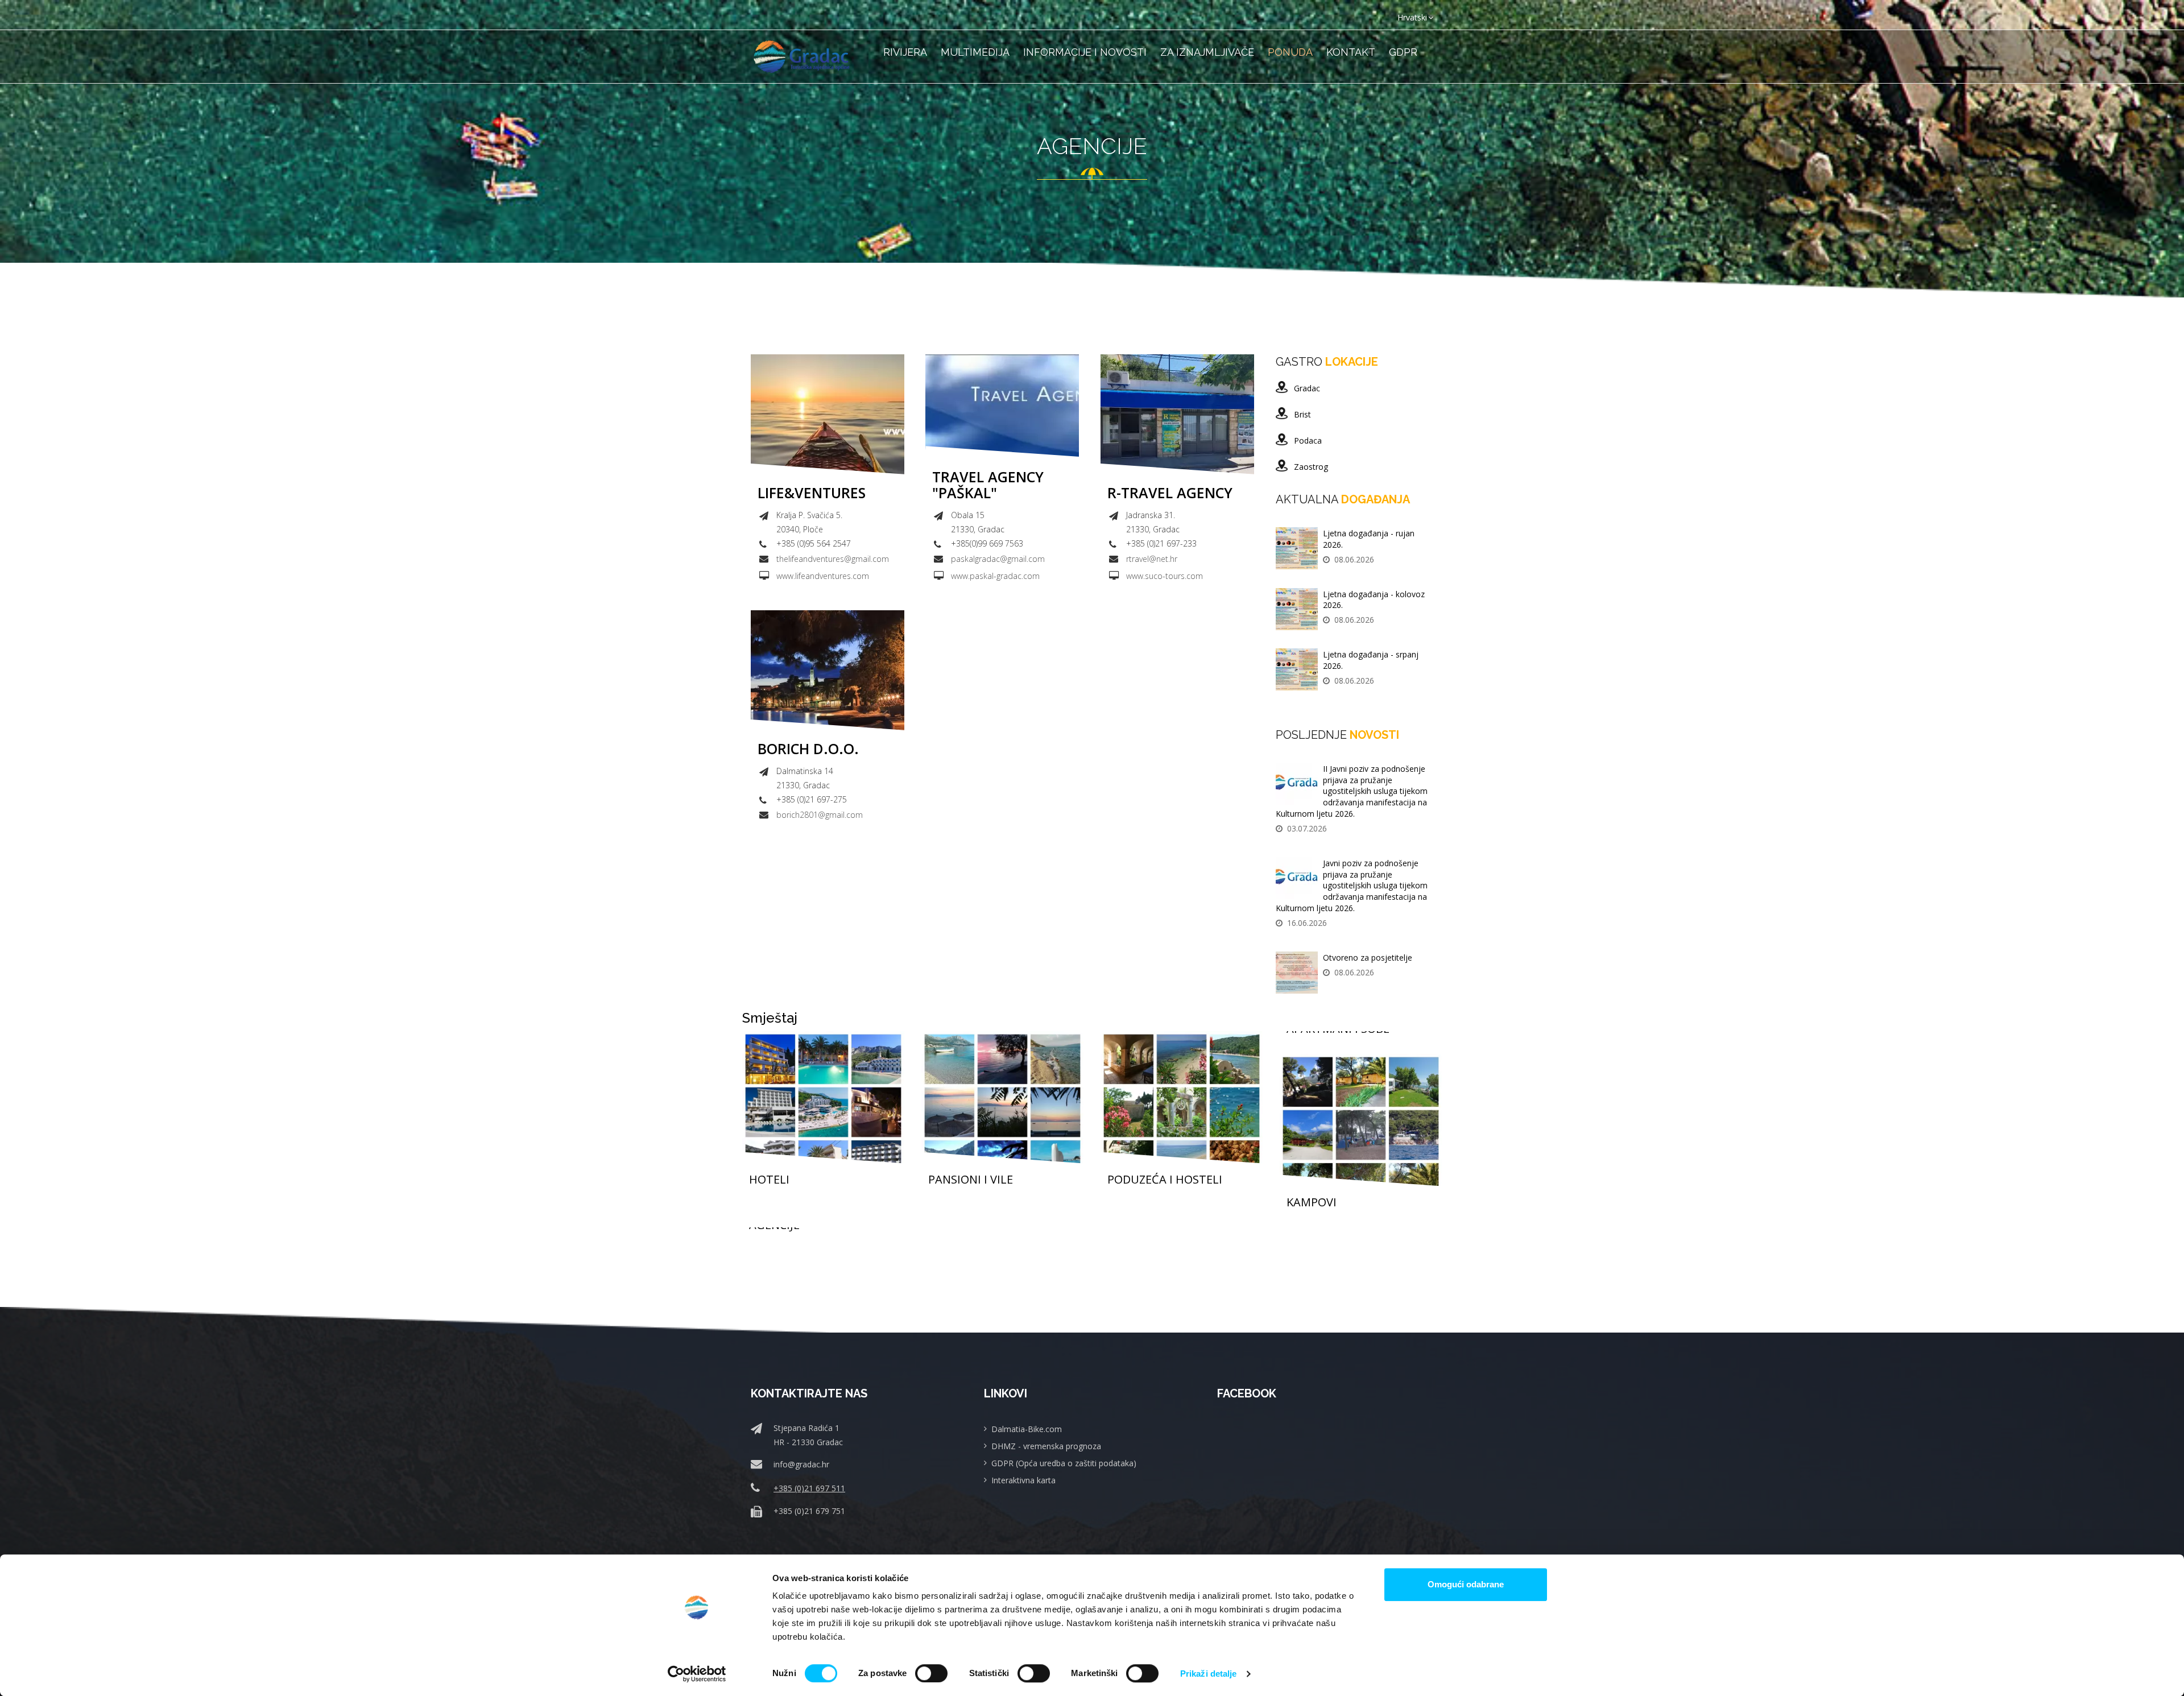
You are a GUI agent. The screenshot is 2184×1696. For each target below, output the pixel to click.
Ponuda (1290, 52)
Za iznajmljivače (1207, 52)
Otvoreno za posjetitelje (1368, 957)
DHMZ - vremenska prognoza (1046, 1446)
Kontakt (1351, 52)
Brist (1302, 414)
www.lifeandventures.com (823, 576)
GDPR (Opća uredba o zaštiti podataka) (1064, 1463)
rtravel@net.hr (1152, 559)
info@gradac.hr (801, 1464)
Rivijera (905, 52)
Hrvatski (1412, 17)
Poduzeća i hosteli (1165, 1180)
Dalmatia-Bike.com (1027, 1429)
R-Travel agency (1170, 493)
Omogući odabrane (1466, 1584)
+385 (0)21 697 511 (809, 1488)
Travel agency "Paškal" (988, 485)
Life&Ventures (812, 493)
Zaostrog (1311, 467)
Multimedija (975, 52)
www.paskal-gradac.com (995, 576)
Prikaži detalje (1209, 1674)
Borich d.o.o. (808, 749)
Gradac (1307, 388)
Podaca (1308, 440)
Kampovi (1312, 1202)
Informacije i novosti (1085, 52)
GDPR (1403, 52)
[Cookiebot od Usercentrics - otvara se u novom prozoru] (697, 1674)
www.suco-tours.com (1165, 576)
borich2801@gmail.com (820, 815)
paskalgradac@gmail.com (998, 559)
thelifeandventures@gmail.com (833, 559)
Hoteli (769, 1180)
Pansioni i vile (971, 1180)
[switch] (931, 1673)
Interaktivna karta (1023, 1480)
